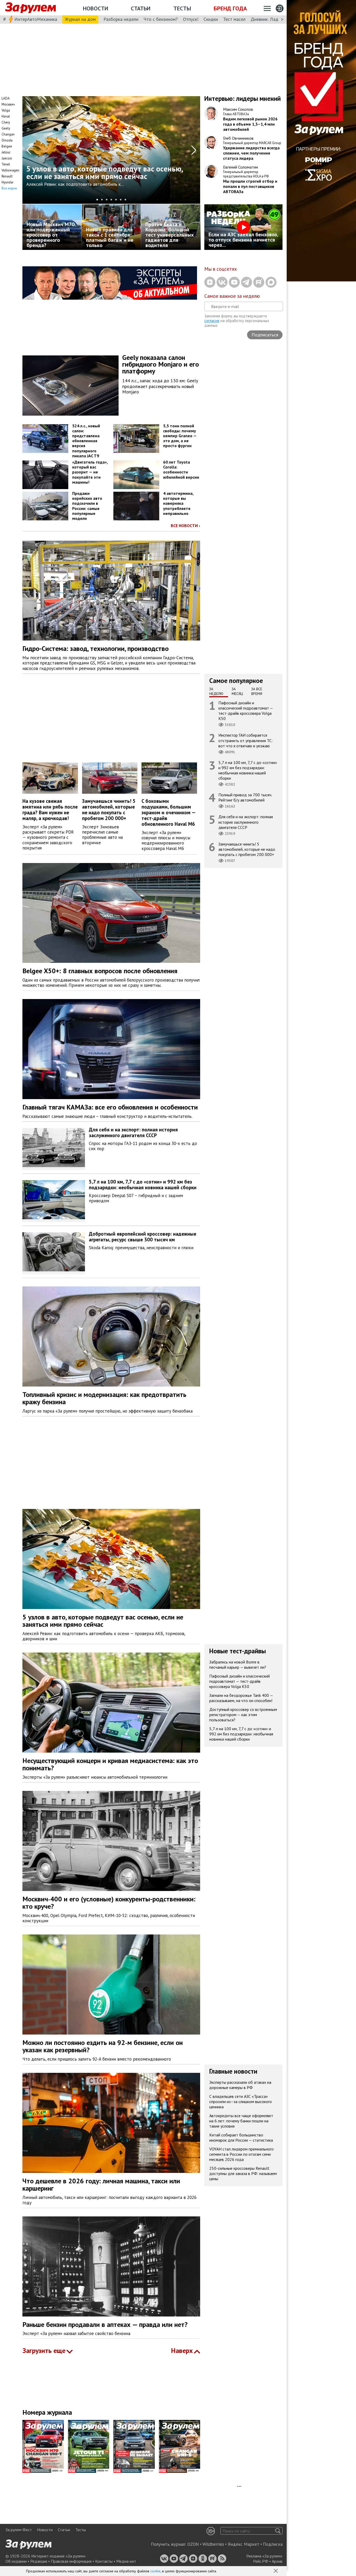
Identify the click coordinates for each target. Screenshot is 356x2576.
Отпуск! (191, 19)
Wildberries (213, 2544)
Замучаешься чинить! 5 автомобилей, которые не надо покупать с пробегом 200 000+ (109, 809)
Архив (277, 2561)
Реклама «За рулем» (264, 2556)
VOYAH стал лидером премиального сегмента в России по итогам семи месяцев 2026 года (241, 2154)
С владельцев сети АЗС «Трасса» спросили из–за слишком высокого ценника (241, 2102)
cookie (155, 2571)
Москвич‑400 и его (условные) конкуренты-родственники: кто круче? (109, 1903)
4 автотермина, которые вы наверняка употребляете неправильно (178, 503)
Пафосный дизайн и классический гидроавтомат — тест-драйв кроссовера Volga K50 (246, 711)
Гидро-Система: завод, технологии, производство (96, 648)
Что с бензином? (161, 19)
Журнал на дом (80, 19)
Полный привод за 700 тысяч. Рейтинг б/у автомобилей (245, 797)
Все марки (9, 188)
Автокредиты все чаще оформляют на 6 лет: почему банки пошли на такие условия (241, 2121)
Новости (96, 8)
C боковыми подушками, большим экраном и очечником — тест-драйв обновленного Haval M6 (169, 812)
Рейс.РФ (261, 2561)
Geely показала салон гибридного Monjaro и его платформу (161, 364)
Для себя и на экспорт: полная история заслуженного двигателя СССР (246, 822)
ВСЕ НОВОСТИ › (185, 526)
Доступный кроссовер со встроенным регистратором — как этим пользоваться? (243, 1715)
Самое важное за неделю (232, 296)
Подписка (273, 2544)
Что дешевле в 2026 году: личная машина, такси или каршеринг (101, 2185)
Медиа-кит (126, 2561)
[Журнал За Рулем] (45, 2446)
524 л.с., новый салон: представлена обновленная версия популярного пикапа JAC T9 (86, 441)
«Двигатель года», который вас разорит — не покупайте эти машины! (90, 472)
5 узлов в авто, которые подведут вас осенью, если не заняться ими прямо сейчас (103, 1621)
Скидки (211, 19)
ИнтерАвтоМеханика (36, 19)
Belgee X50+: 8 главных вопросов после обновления (100, 971)
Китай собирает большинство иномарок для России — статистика (241, 2137)
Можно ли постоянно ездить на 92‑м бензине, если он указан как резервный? (103, 2046)
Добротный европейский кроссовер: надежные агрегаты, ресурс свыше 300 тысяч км (143, 1237)
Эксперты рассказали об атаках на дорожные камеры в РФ (240, 2085)
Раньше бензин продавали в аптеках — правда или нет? (105, 2324)
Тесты (182, 8)
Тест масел (234, 19)
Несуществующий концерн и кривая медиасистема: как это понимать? (110, 1764)
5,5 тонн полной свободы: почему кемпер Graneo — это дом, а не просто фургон (180, 436)
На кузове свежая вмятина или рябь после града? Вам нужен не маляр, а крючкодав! (50, 809)
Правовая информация (71, 2561)
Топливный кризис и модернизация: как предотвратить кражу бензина (104, 1398)
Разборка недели (121, 19)
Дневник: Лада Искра (272, 19)
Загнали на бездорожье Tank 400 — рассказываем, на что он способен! (241, 1698)
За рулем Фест (19, 2530)
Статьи (141, 8)
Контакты (104, 2561)
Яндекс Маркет (244, 2544)
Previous (29, 150)
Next (194, 150)
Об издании (16, 2561)
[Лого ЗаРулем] (30, 8)
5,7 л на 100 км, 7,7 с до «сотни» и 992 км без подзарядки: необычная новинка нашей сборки (248, 770)
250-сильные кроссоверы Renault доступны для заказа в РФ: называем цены (243, 2173)
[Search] (278, 2531)
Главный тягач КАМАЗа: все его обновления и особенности (110, 1107)
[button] (276, 2571)
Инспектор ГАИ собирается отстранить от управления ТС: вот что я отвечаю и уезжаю (245, 740)
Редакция (39, 2561)
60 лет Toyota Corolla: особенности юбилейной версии (181, 470)
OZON (193, 2544)
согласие (212, 321)
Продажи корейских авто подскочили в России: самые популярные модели (87, 506)
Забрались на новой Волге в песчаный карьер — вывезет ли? (238, 1665)
